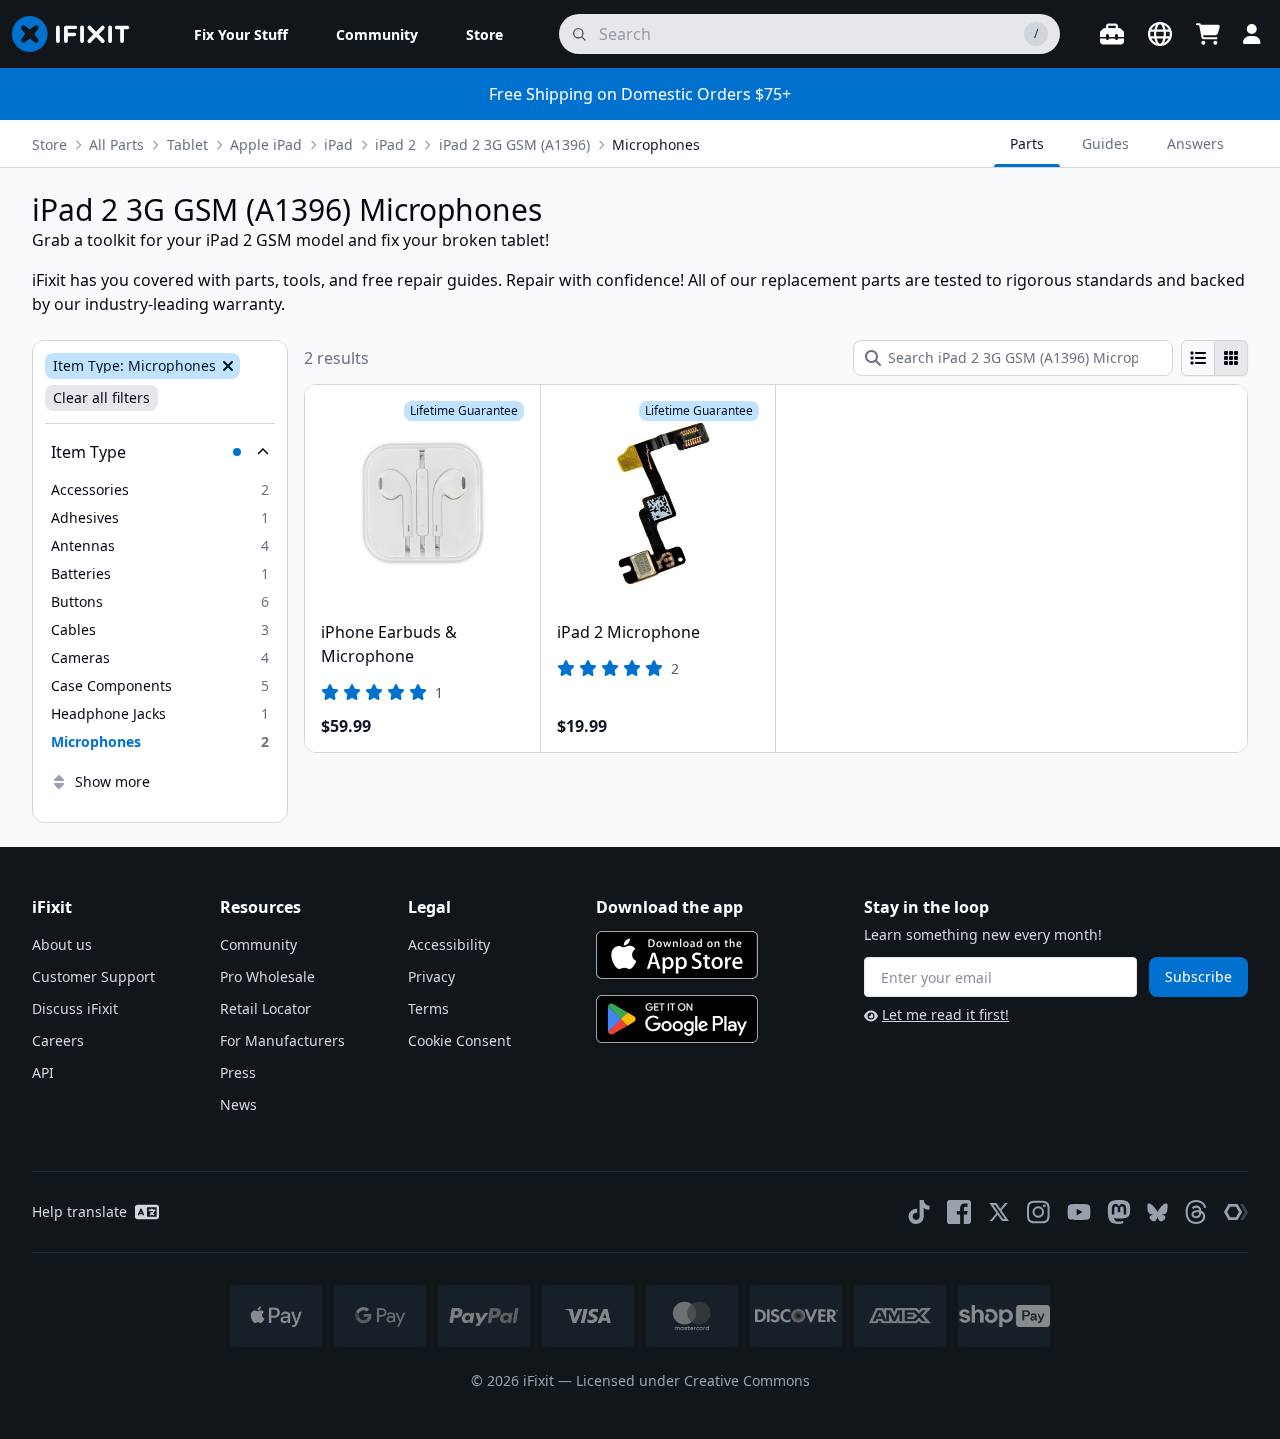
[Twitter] (999, 1212)
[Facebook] (959, 1212)
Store (49, 144)
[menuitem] (241, 34)
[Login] (1252, 34)
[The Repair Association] (1236, 1212)
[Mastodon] (1119, 1212)
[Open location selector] (1160, 34)
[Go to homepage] (79, 34)
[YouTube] (1079, 1212)
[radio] (1198, 358)
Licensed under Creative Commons (693, 1380)
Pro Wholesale (267, 976)
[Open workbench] (1112, 34)
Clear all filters (101, 397)
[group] (1214, 358)
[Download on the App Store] (677, 955)
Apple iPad (266, 144)
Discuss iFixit (75, 1008)
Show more (112, 781)
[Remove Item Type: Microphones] (226, 366)
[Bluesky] (1157, 1212)
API (43, 1072)
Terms (428, 1008)
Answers (1195, 143)
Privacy (431, 976)
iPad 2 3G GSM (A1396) (514, 144)
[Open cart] (1208, 34)
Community (258, 944)
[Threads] (1196, 1212)
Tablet (187, 144)
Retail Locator (265, 1008)
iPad (338, 144)
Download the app (669, 907)
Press (238, 1072)
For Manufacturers (282, 1040)
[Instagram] (1039, 1212)
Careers (58, 1040)
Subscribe (1198, 976)
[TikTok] (919, 1212)
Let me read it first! (945, 1014)
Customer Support (93, 976)
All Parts (116, 144)
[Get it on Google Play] (677, 1019)
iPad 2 (395, 144)
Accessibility (449, 944)
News (238, 1104)
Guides (1105, 143)
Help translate (79, 1211)
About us (62, 944)
